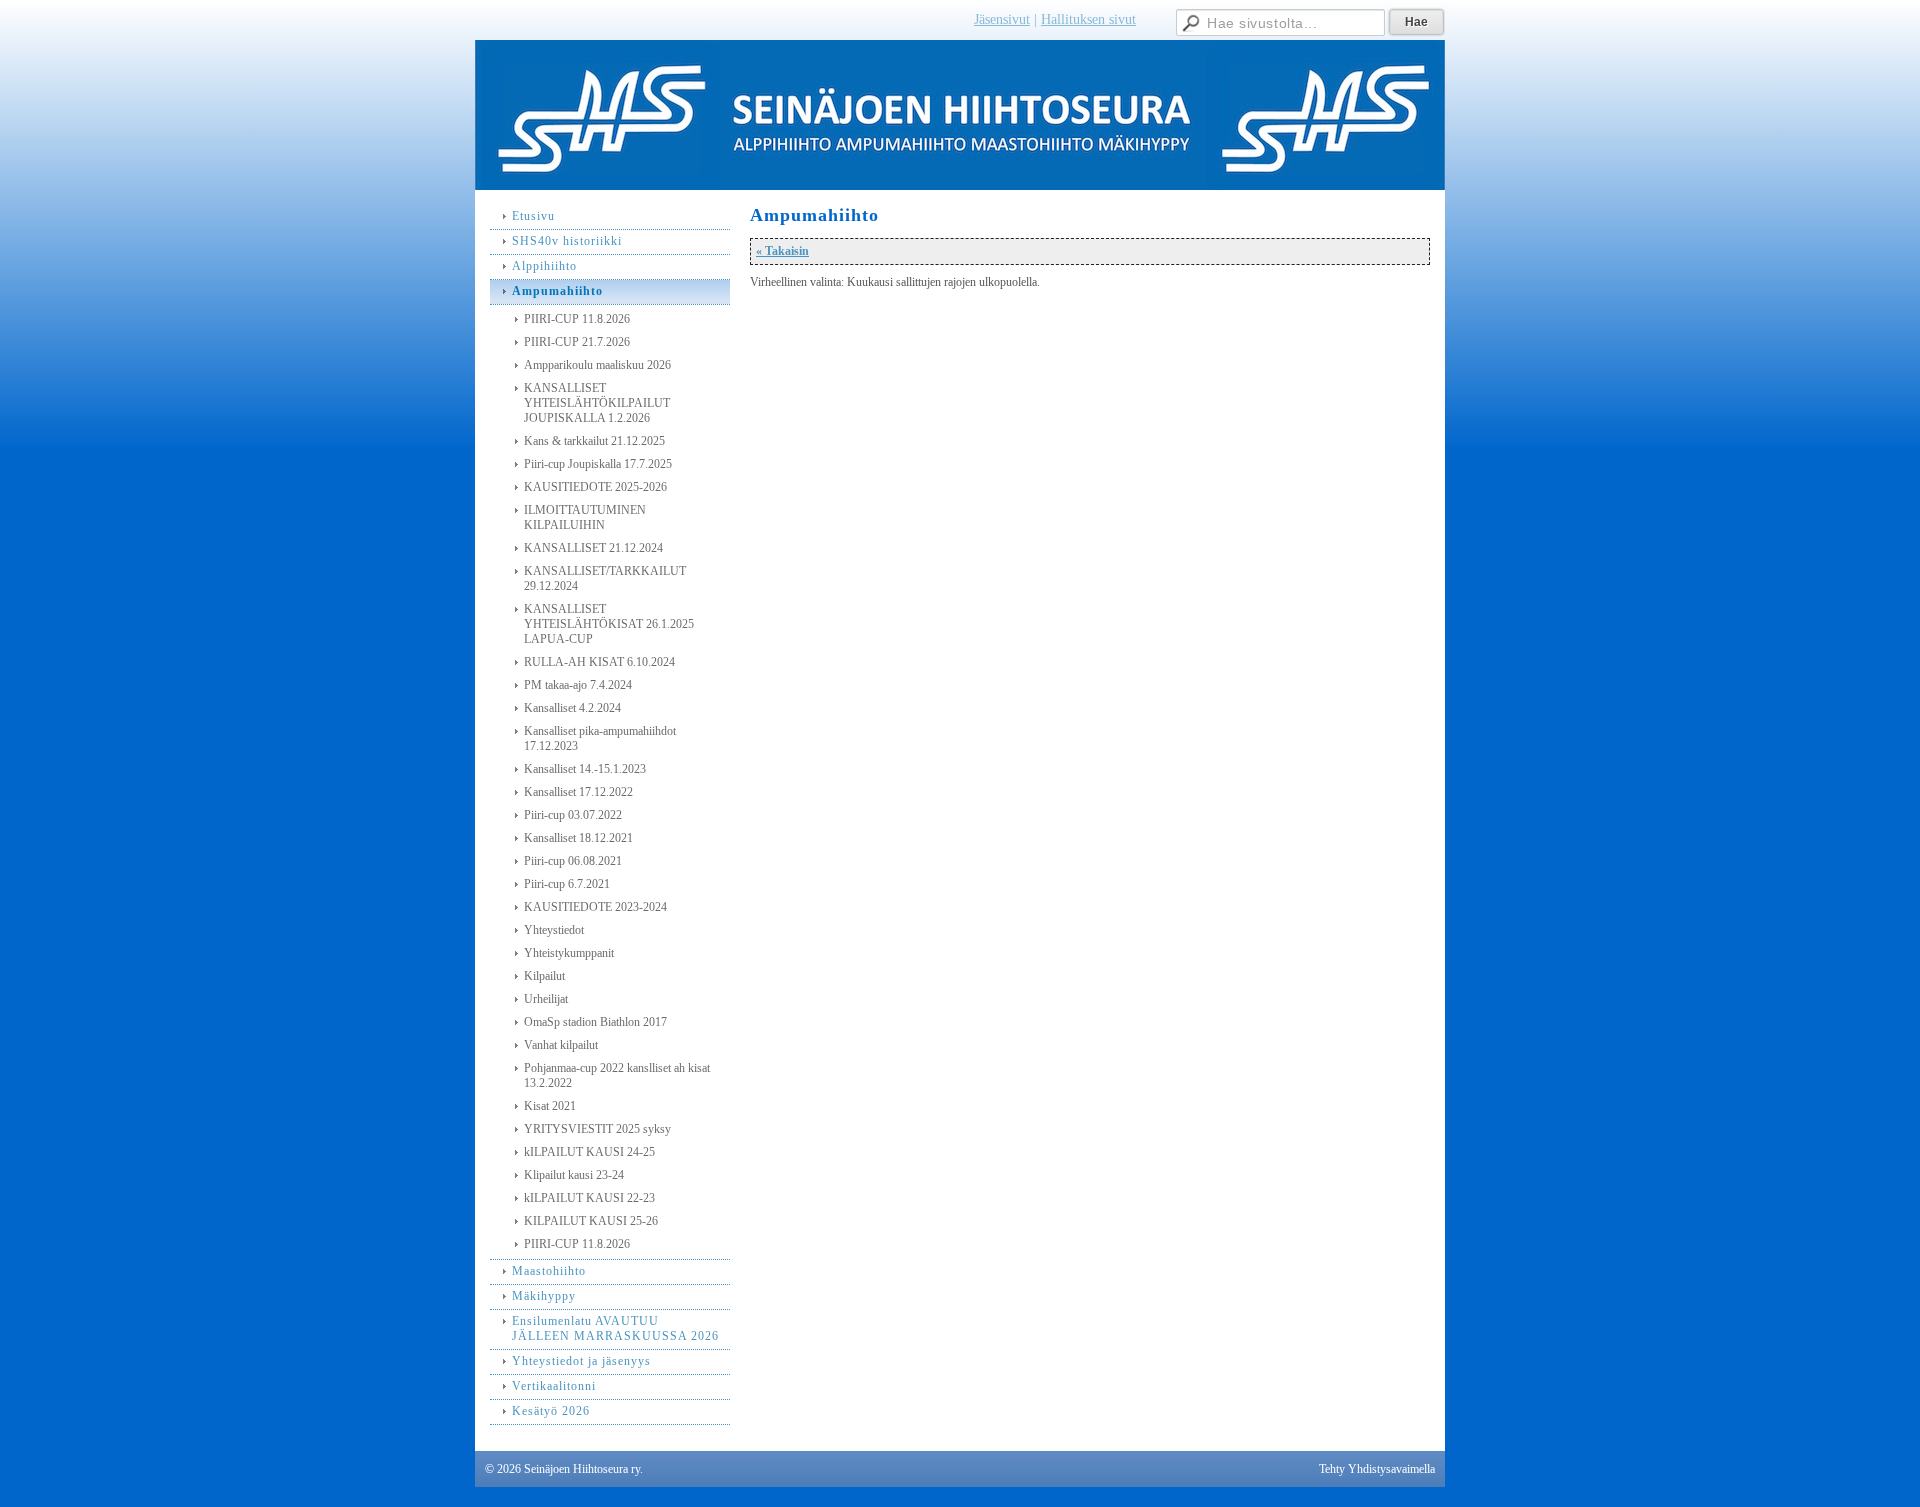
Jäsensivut (1002, 19)
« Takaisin (782, 251)
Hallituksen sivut (1088, 19)
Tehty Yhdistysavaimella (1377, 1469)
